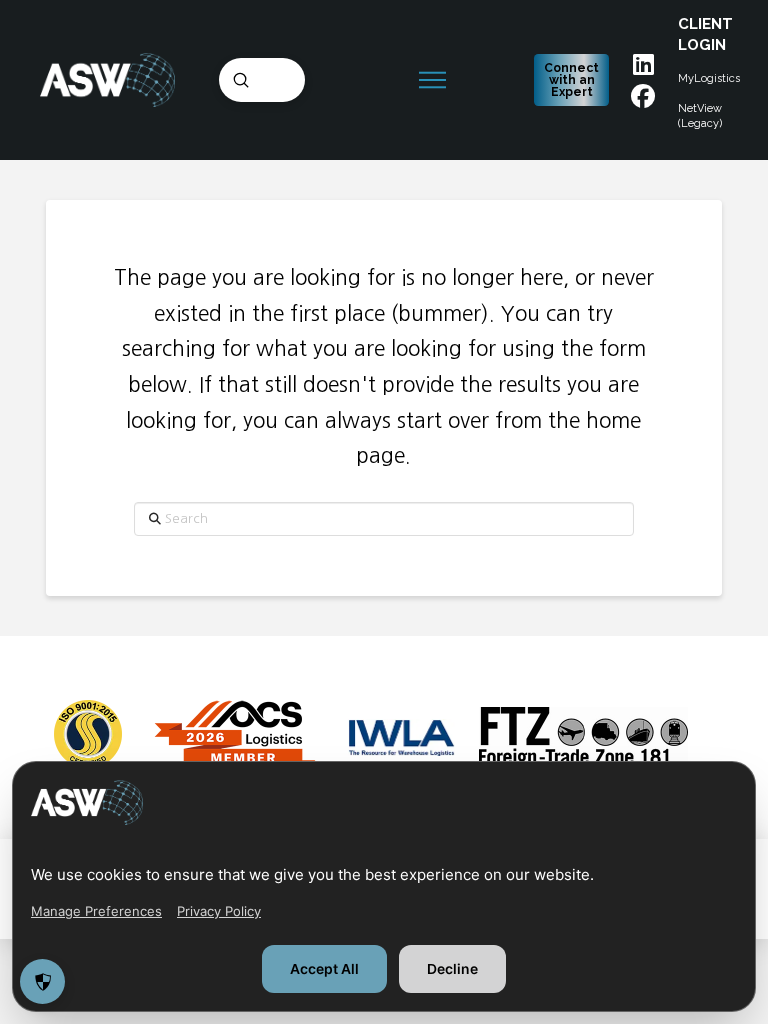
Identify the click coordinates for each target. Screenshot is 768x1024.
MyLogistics (709, 78)
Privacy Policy (219, 911)
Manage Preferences (96, 911)
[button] (436, 80)
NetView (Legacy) (700, 116)
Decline (452, 968)
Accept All (324, 968)
